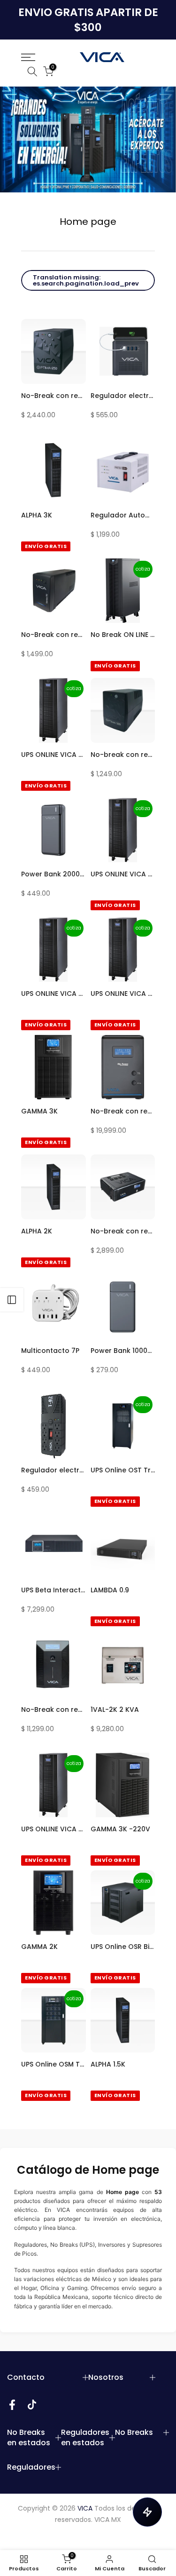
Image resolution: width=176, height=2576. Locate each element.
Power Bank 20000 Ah (54, 874)
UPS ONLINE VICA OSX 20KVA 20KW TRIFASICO (54, 994)
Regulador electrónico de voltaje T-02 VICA (54, 1470)
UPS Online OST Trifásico (123, 1470)
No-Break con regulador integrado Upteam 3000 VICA (123, 1111)
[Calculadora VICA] (147, 2512)
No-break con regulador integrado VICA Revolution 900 (123, 1231)
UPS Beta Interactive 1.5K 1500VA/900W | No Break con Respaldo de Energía (54, 1590)
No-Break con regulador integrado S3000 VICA (54, 1709)
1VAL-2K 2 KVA (115, 1709)
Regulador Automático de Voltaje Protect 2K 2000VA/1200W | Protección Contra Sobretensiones (123, 515)
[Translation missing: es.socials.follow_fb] (12, 2405)
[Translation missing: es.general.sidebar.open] (12, 1300)
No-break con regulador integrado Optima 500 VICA (123, 755)
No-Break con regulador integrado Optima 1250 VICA (54, 396)
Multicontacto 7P (50, 1351)
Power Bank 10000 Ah (123, 1351)
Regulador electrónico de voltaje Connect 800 (123, 396)
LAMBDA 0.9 (110, 1590)
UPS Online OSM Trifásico (54, 2064)
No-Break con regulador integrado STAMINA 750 (54, 635)
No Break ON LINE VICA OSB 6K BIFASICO (123, 635)
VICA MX (108, 2520)
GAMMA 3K (39, 1111)
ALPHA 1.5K (108, 2064)
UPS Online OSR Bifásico (123, 1947)
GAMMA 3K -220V (120, 1829)
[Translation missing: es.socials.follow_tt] (32, 2405)
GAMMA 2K (39, 1947)
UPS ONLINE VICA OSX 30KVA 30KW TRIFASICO (54, 1829)
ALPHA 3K (37, 515)
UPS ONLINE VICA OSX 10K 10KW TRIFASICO (54, 755)
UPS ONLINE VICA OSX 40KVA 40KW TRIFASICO (123, 874)
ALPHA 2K (37, 1231)
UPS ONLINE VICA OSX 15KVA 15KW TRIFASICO (123, 994)
